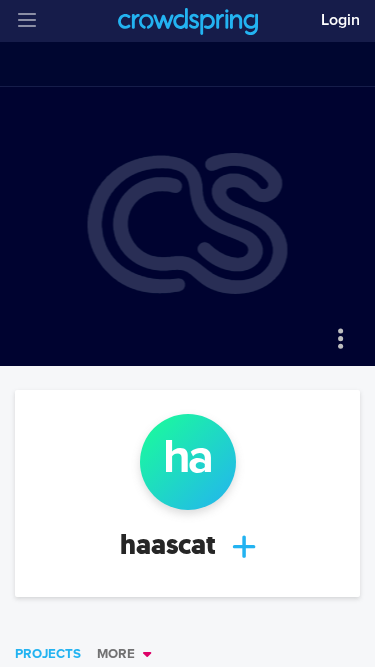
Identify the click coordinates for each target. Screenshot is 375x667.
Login (340, 20)
